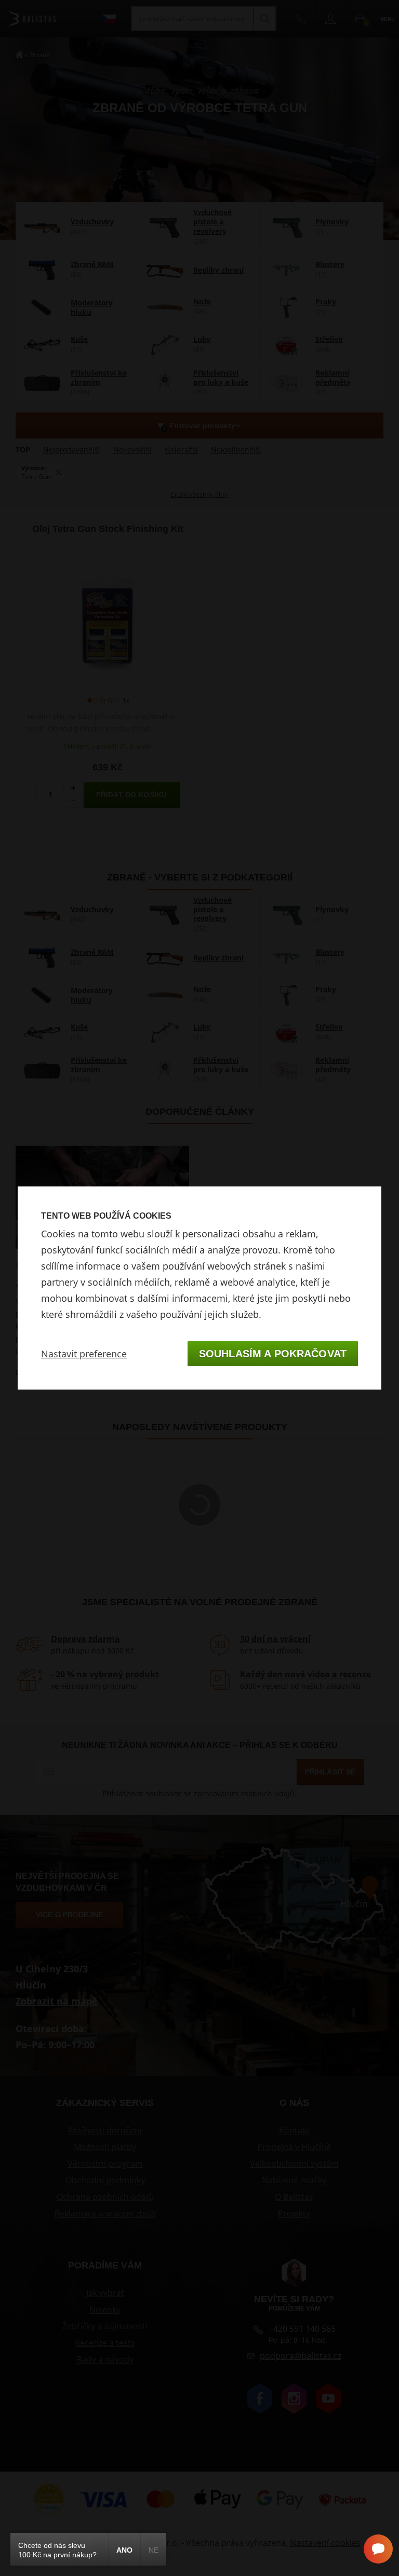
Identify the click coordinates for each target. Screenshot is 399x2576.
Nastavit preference (84, 1354)
